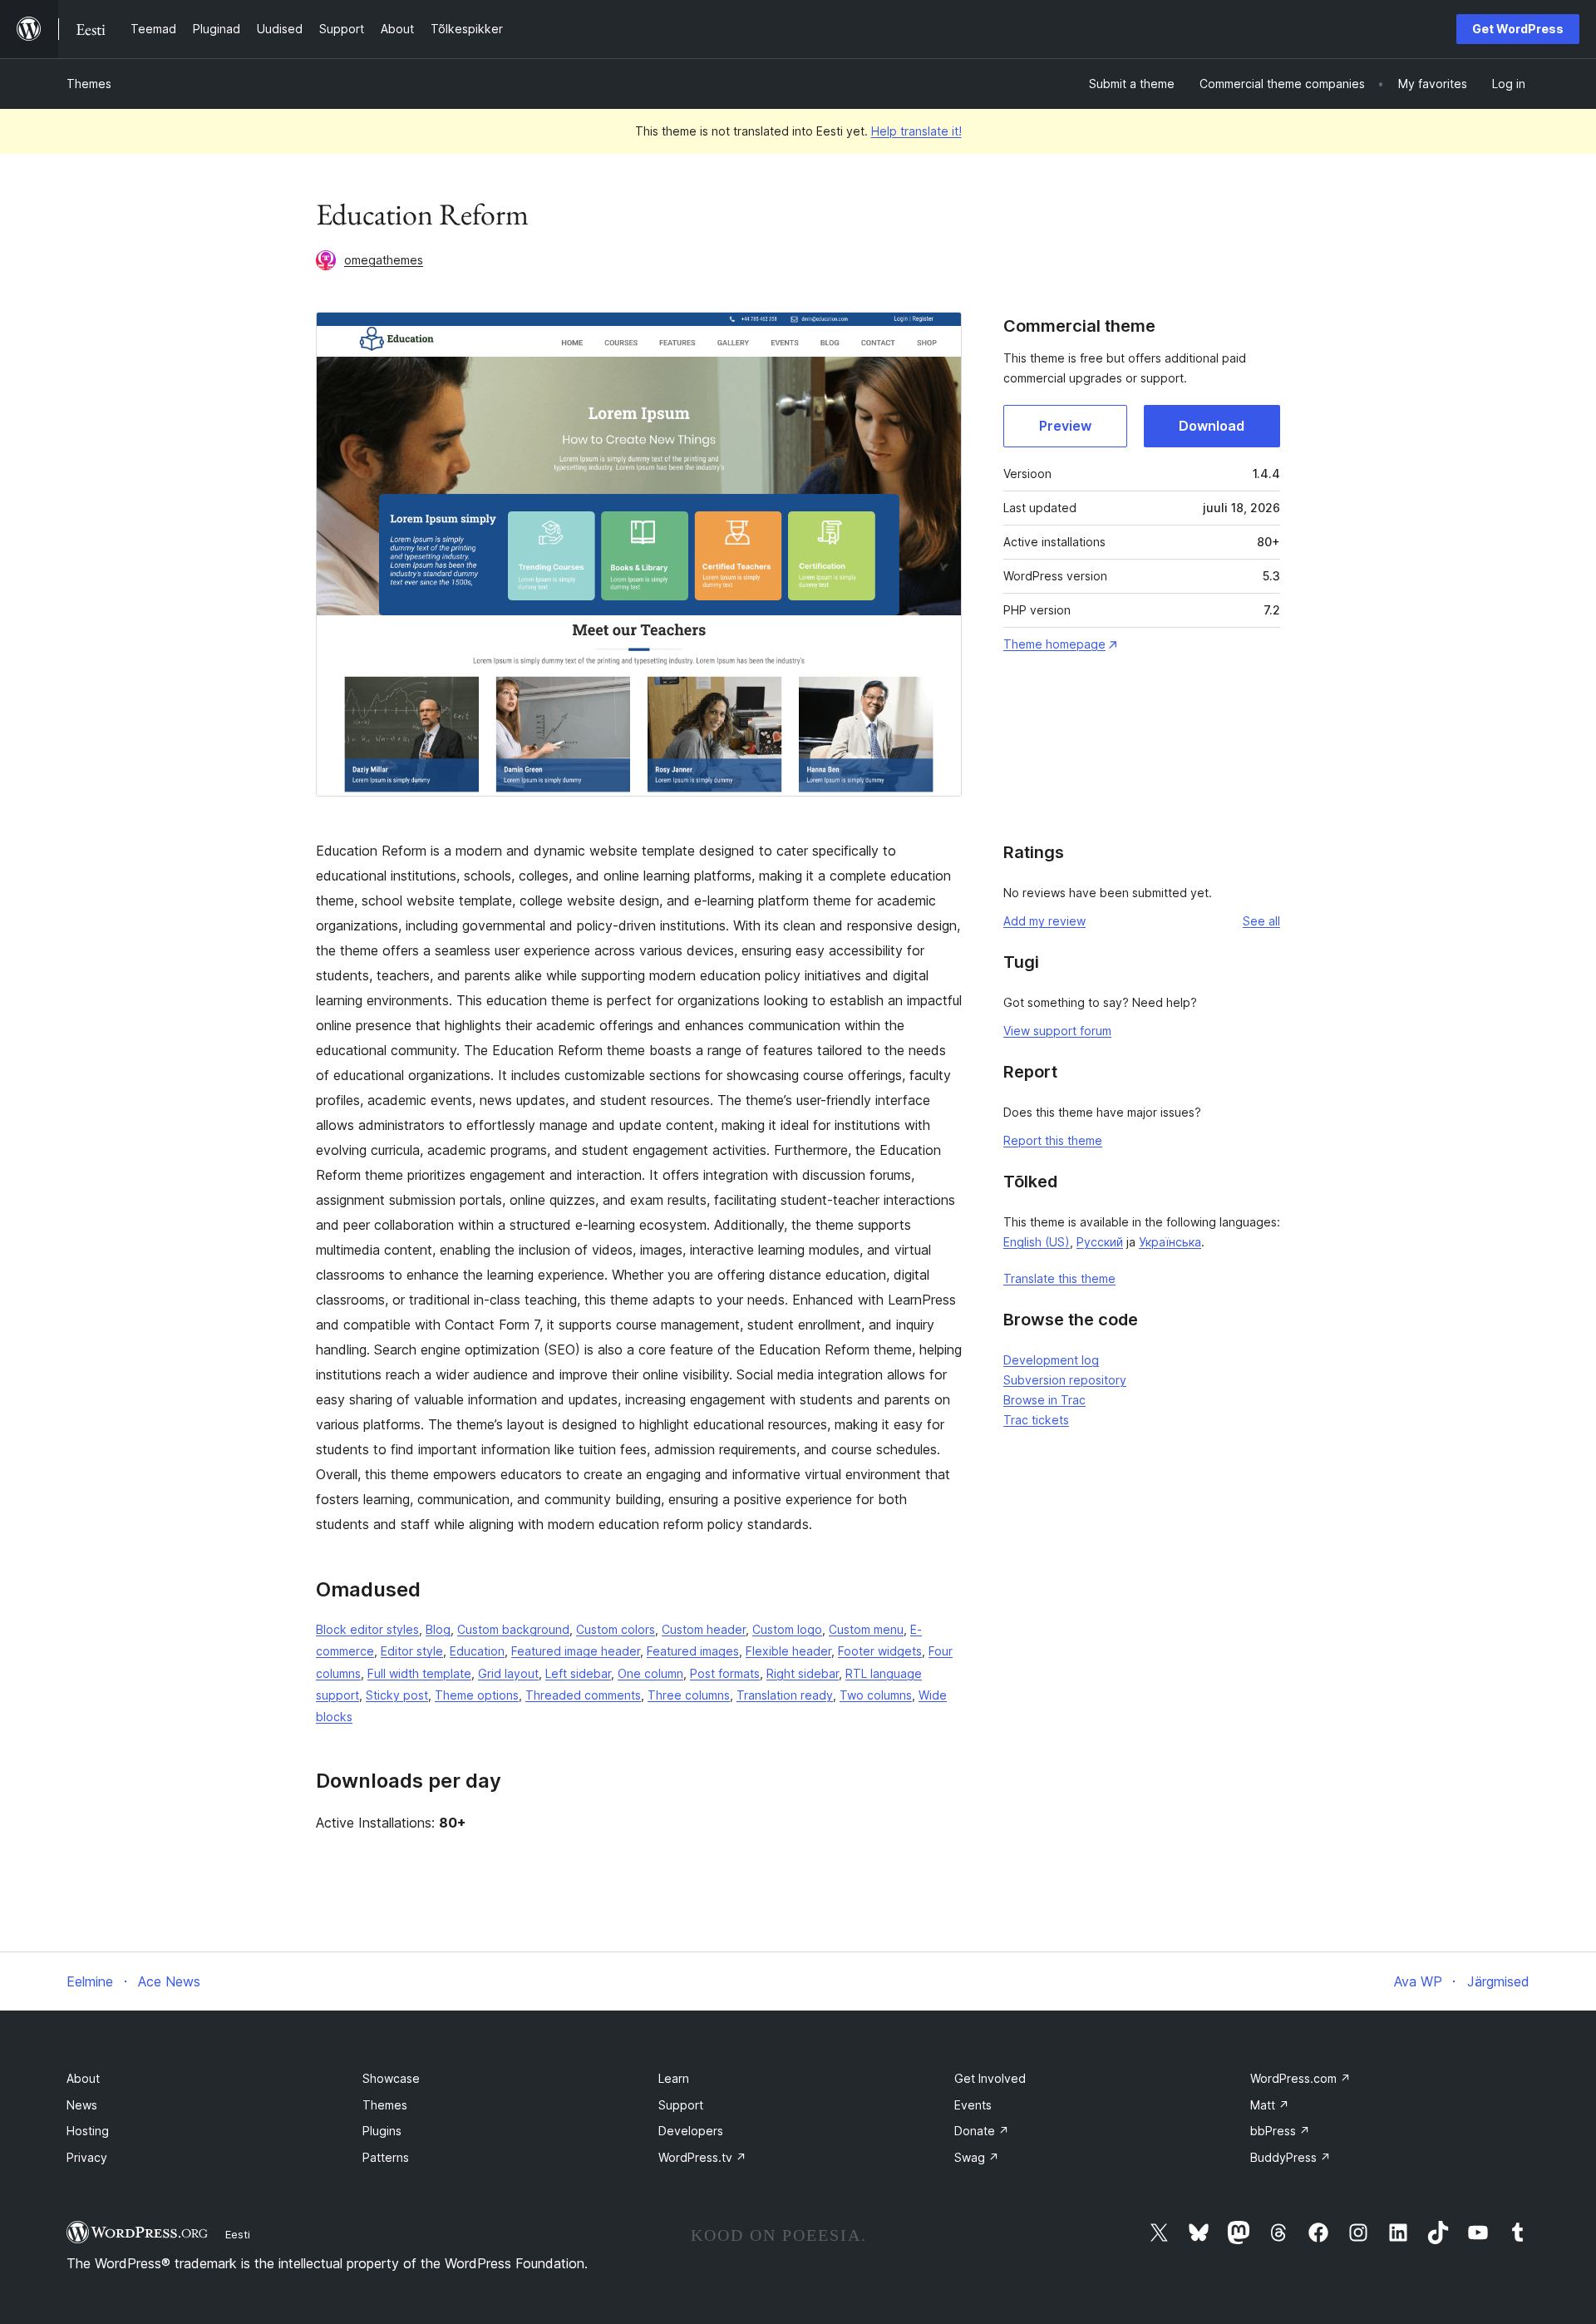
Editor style (412, 1651)
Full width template (419, 1673)
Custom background (513, 1629)
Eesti (238, 2234)
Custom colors (616, 1629)
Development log (1051, 1360)
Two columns (876, 1695)
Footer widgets (880, 1651)
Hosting (88, 2131)
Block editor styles (367, 1629)
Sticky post (397, 1695)
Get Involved (990, 2078)
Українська (1170, 1242)
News (82, 2105)
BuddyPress (1291, 2157)
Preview (1065, 426)
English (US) (1037, 1242)
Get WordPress (1518, 29)
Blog (438, 1629)
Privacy (87, 2157)
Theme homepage (1054, 644)
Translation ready (785, 1695)
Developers (691, 2131)
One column (650, 1673)
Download (1212, 426)
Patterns (386, 2157)
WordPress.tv (702, 2157)
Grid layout (508, 1673)
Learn (674, 2078)
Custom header (704, 1629)
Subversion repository (1065, 1380)
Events (973, 2105)
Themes (89, 84)
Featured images (693, 1651)
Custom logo (787, 1629)
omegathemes (384, 260)
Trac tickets (1036, 1420)
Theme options (477, 1695)
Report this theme (1053, 1140)
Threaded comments (583, 1695)
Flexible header (788, 1651)
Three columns (689, 1695)
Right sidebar (803, 1673)
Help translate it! (916, 131)
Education (477, 1651)
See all (1261, 921)
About (83, 2078)
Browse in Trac (1044, 1400)
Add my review (1044, 921)
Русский (1100, 1242)
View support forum (1057, 1031)
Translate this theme (1059, 1278)
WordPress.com (1300, 2078)
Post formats (725, 1673)
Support (681, 2105)
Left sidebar (578, 1673)
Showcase (391, 2078)
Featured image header (576, 1651)
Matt (1270, 2105)
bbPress (1280, 2131)
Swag (977, 2157)
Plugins (382, 2131)
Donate (982, 2131)
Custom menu (866, 1629)
